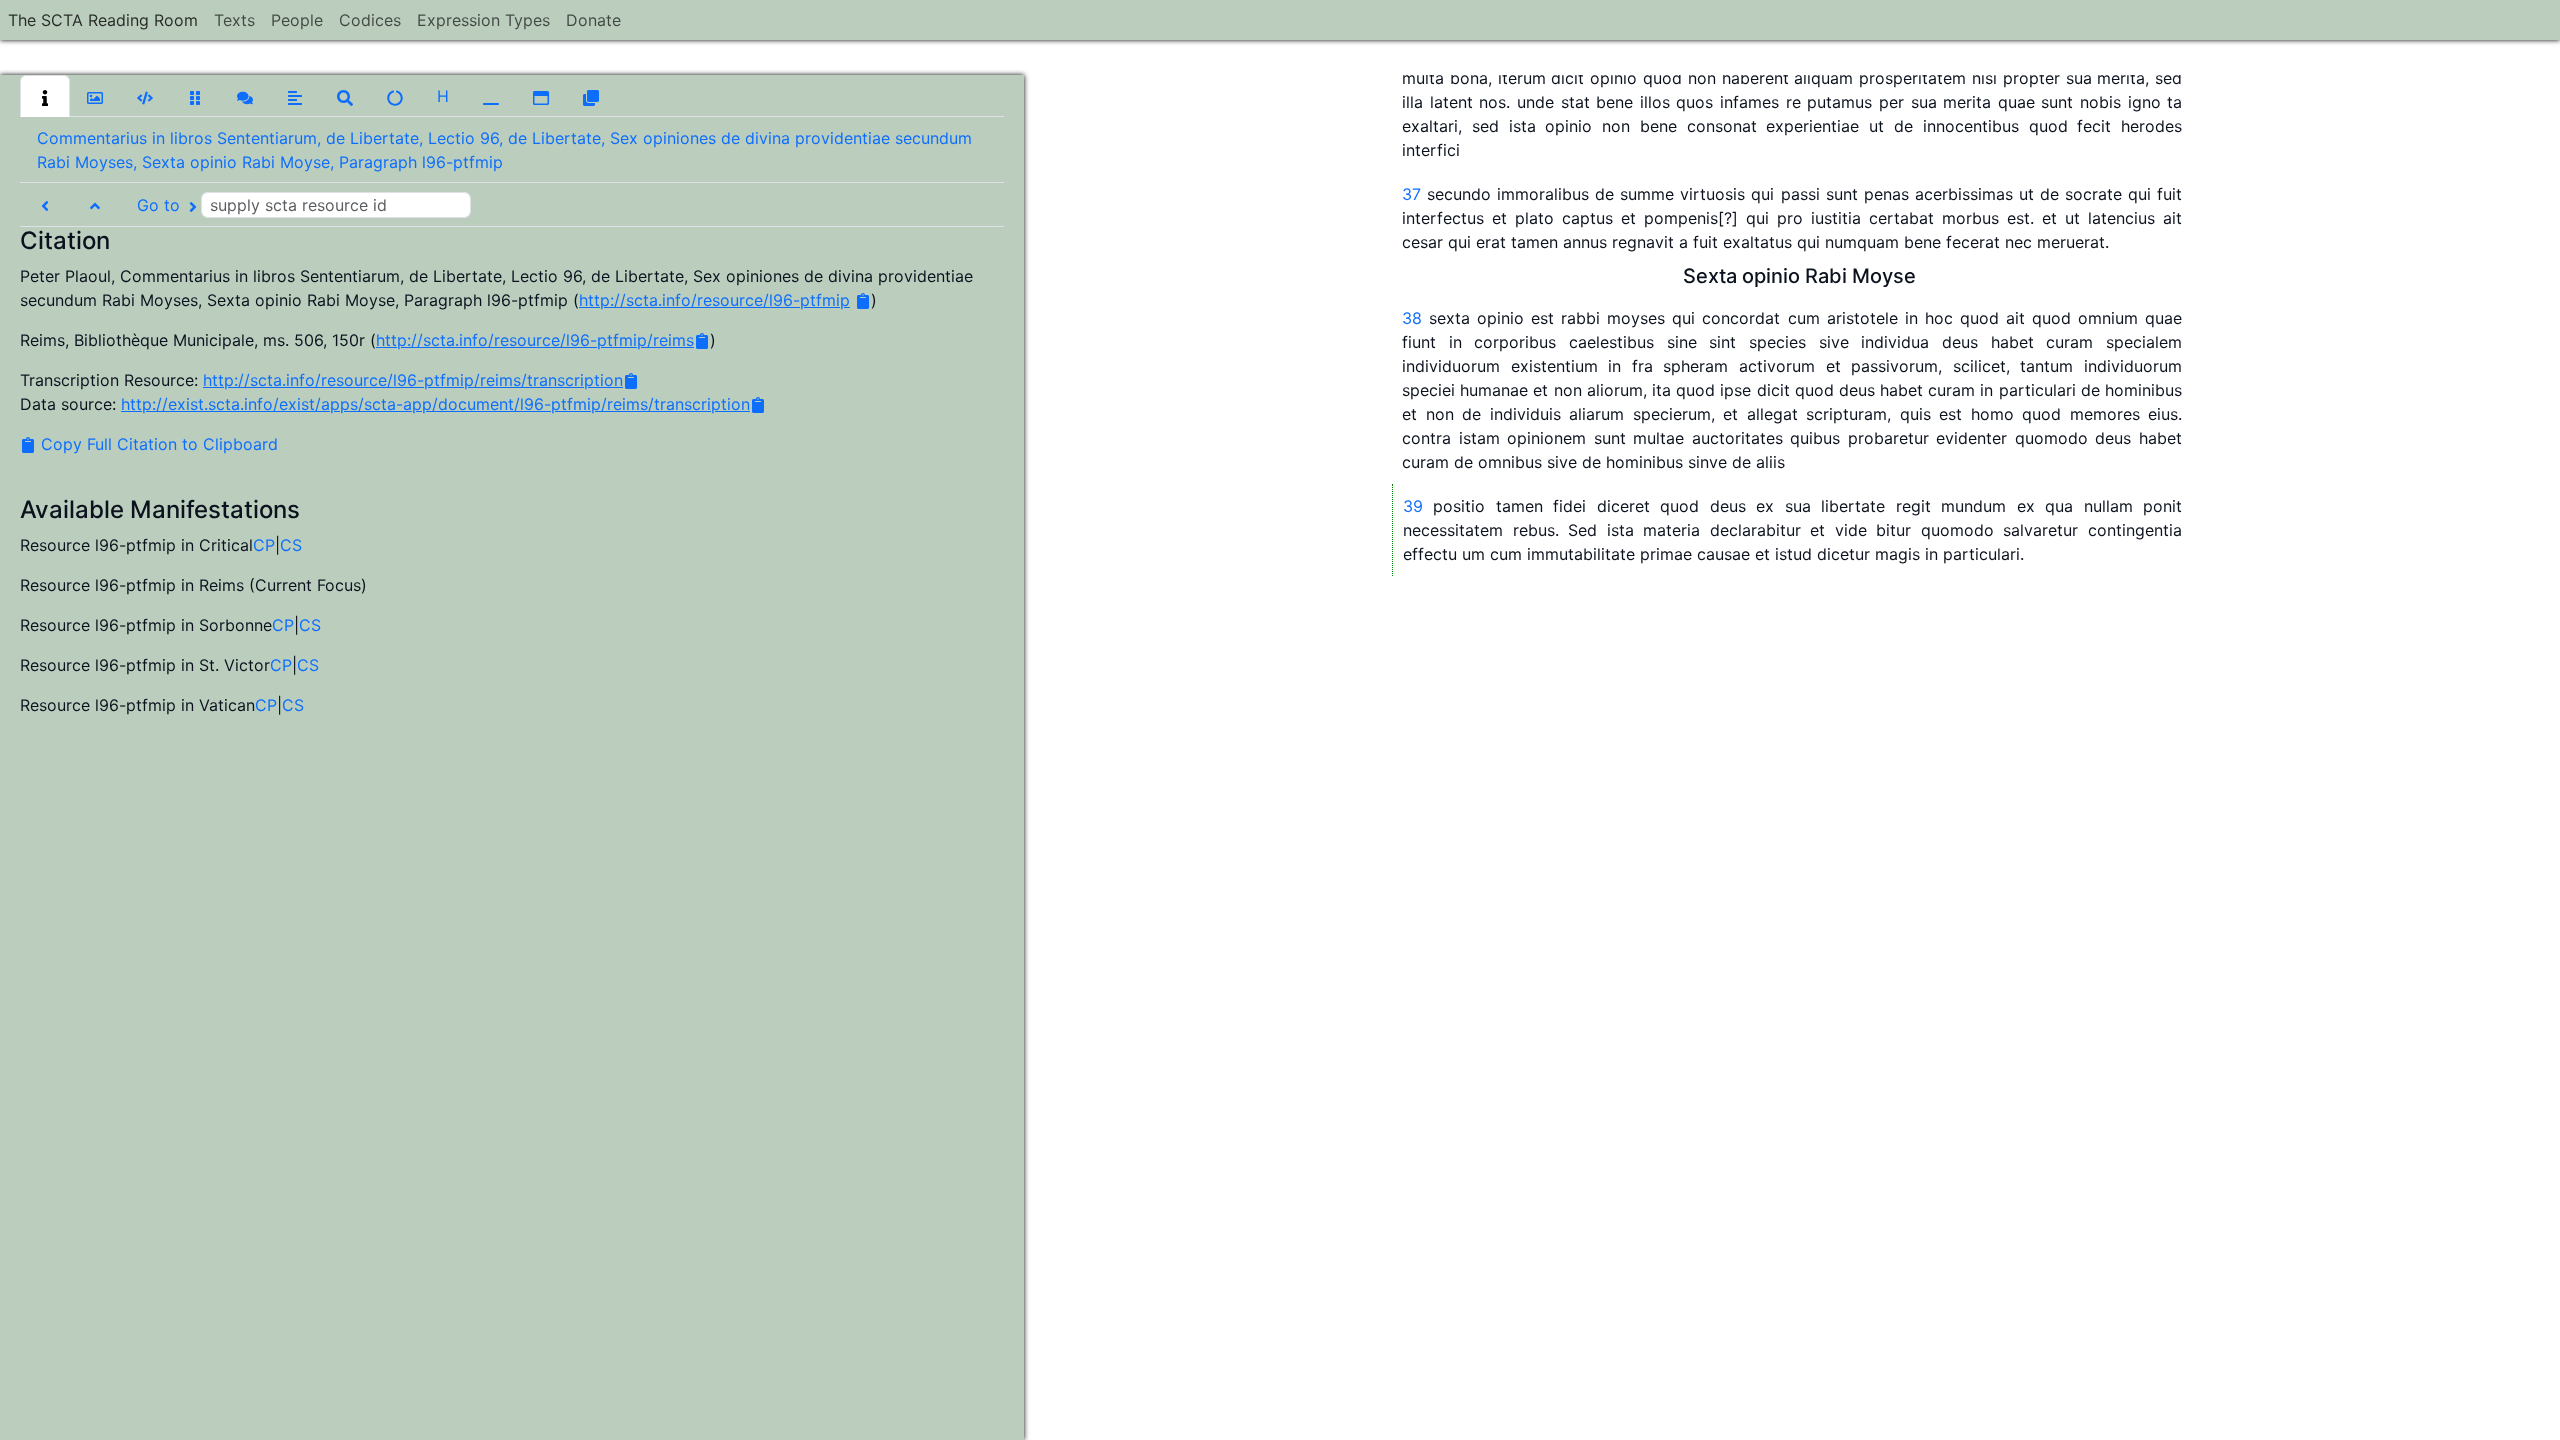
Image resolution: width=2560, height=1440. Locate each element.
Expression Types (483, 20)
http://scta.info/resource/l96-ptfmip (714, 300)
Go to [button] (161, 205)
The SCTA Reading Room (103, 20)
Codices (370, 20)
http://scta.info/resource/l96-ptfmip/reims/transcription (413, 380)
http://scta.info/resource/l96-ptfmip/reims (535, 340)
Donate (593, 20)
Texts (234, 20)
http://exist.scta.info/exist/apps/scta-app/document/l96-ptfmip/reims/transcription (435, 404)
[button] (45, 96)
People (297, 20)
